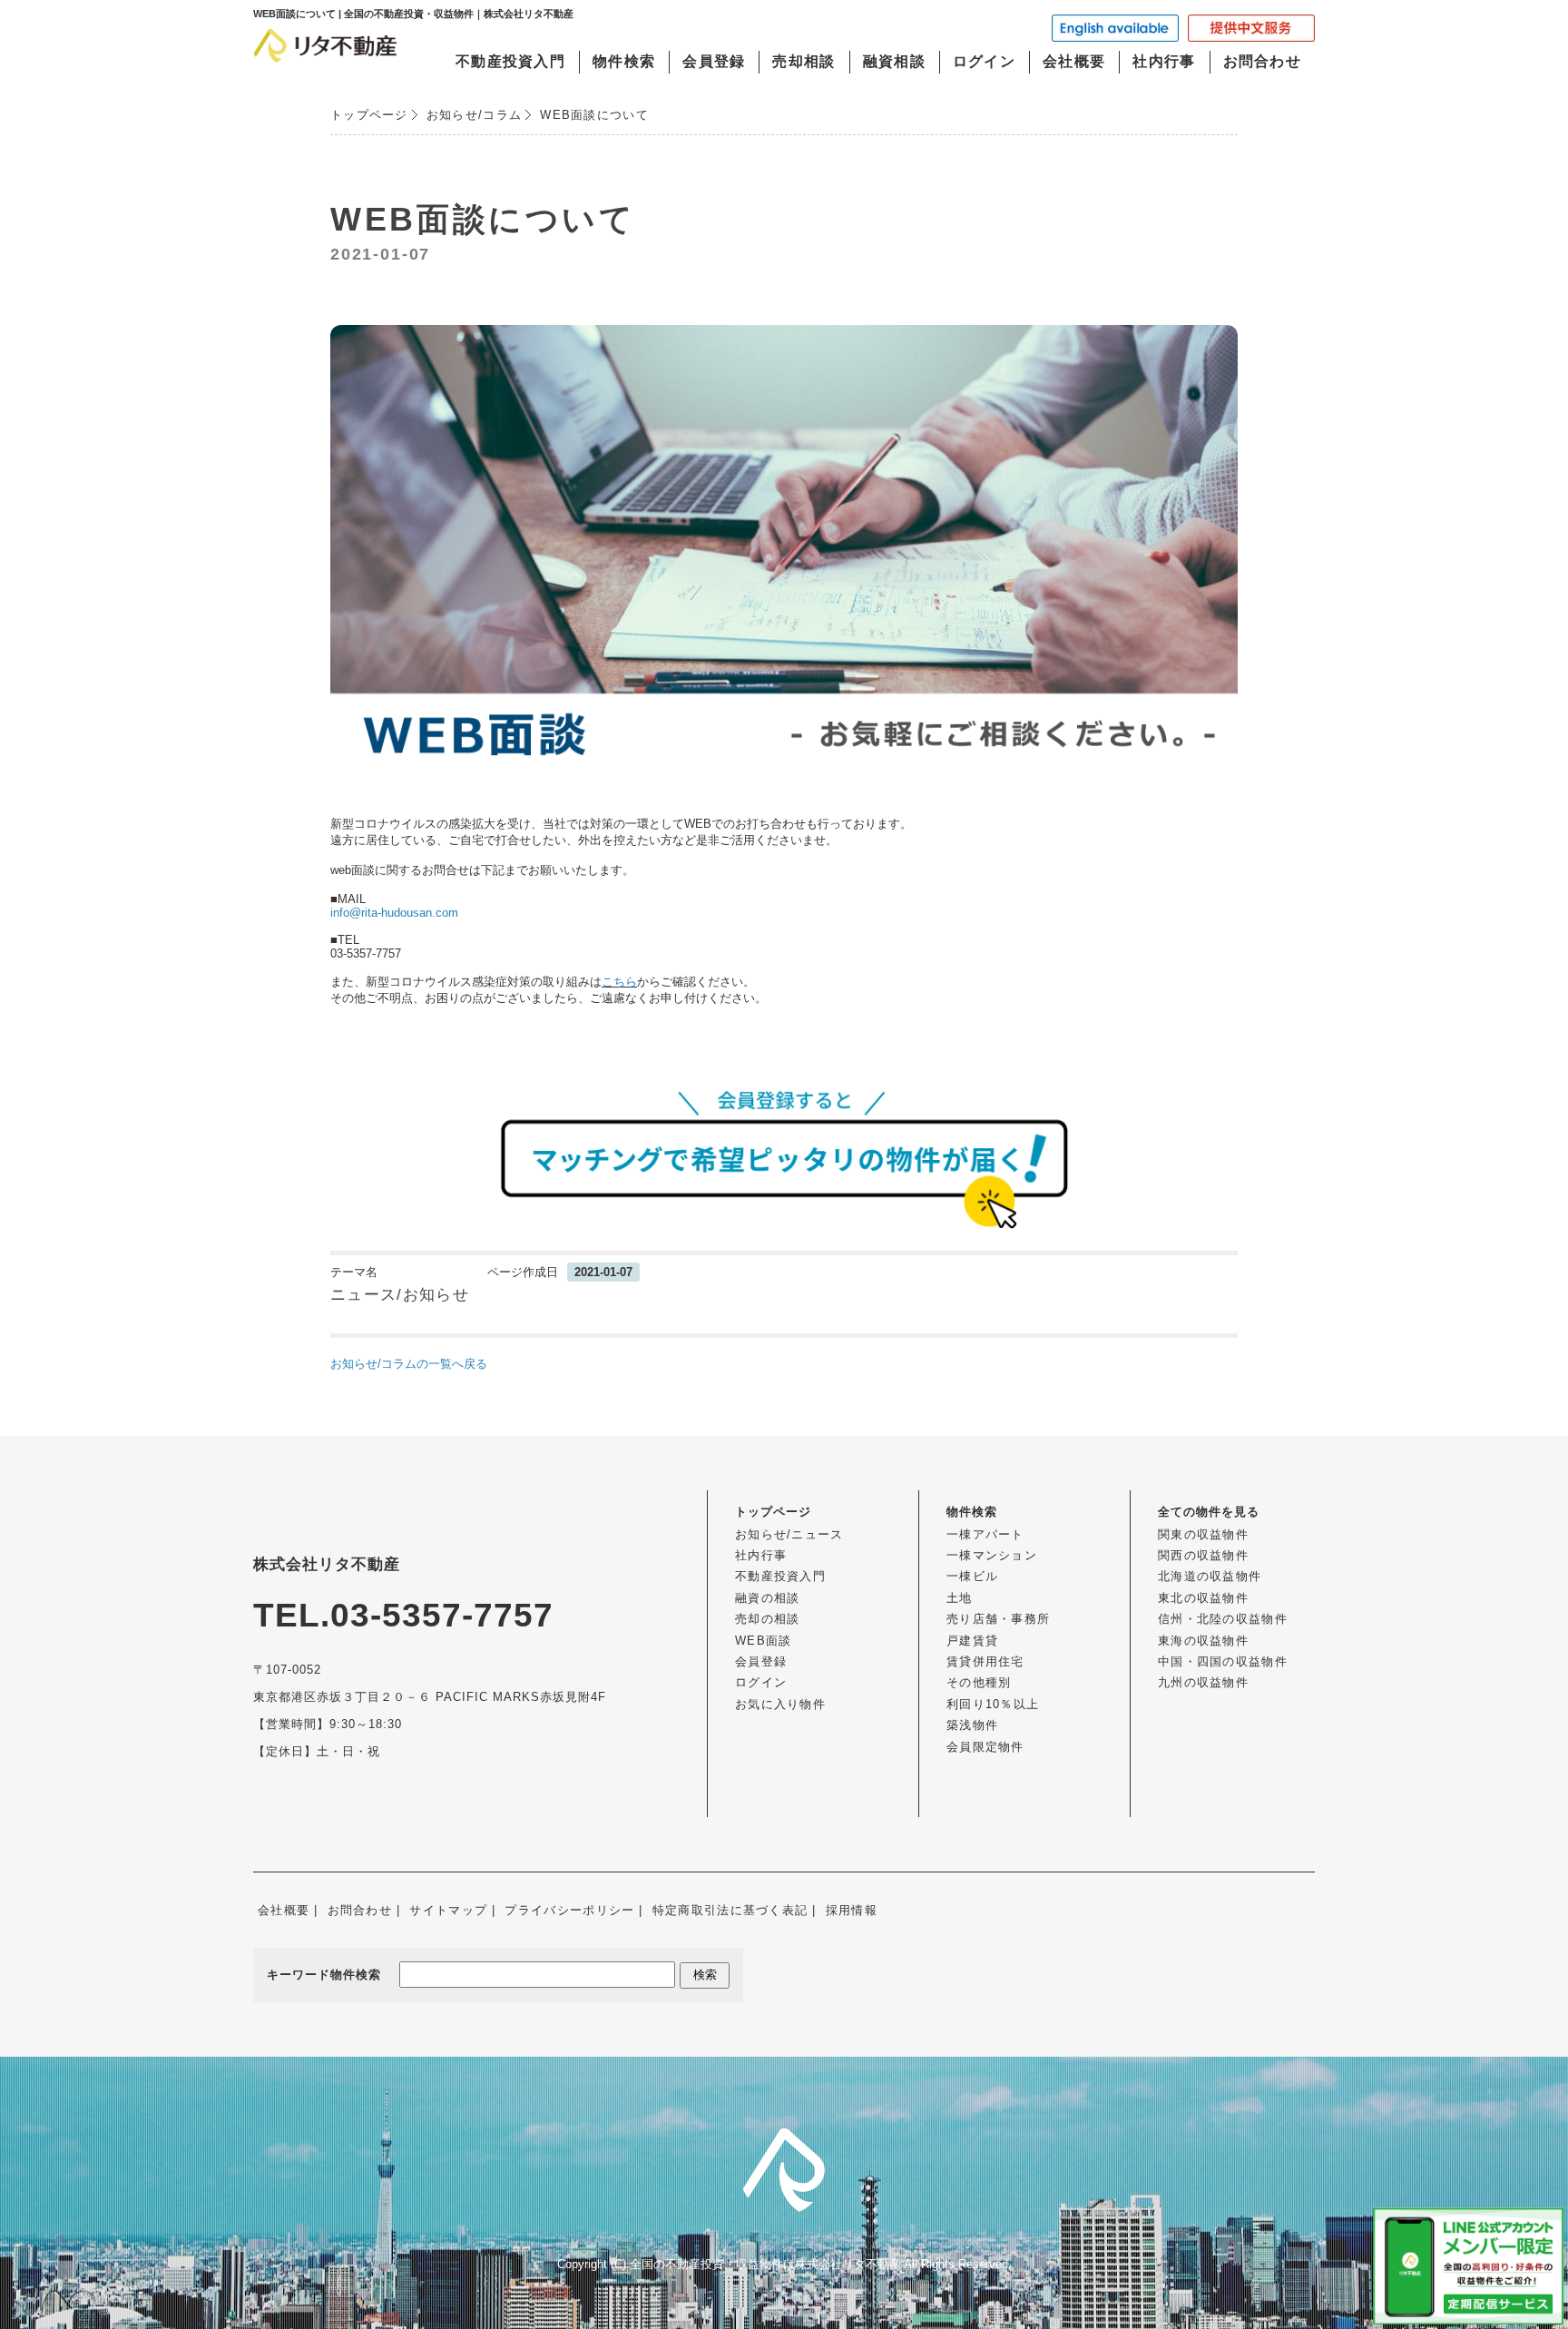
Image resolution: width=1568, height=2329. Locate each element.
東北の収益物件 (1203, 1598)
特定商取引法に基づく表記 (730, 1910)
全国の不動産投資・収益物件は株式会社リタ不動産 (765, 2264)
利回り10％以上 (993, 1704)
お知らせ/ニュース (789, 1534)
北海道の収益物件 (1210, 1576)
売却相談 (804, 61)
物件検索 (624, 61)
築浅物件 (972, 1725)
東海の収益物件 (1203, 1641)
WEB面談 (764, 1641)
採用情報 (852, 1910)
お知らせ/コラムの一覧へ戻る (409, 1364)
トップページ (369, 115)
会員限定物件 (985, 1747)
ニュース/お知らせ (400, 1295)
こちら (619, 982)
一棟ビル (972, 1576)
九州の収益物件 (1203, 1682)
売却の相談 (768, 1619)
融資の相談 (768, 1598)
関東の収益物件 (1203, 1534)
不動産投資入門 (510, 61)
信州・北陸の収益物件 (1223, 1619)
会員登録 (714, 61)
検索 (705, 1975)
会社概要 (1074, 61)
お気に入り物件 (780, 1704)
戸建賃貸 (972, 1641)
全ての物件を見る (1209, 1512)
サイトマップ (448, 1910)
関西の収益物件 (1203, 1555)
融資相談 (894, 61)
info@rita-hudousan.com (394, 913)
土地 (960, 1598)
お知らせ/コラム (474, 115)
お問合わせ (1263, 61)
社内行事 (1164, 61)
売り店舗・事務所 (998, 1619)
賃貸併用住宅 (985, 1661)
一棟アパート (985, 1534)
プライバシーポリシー (569, 1910)
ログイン (984, 61)
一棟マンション (992, 1555)
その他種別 (979, 1682)
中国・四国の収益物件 (1223, 1661)
